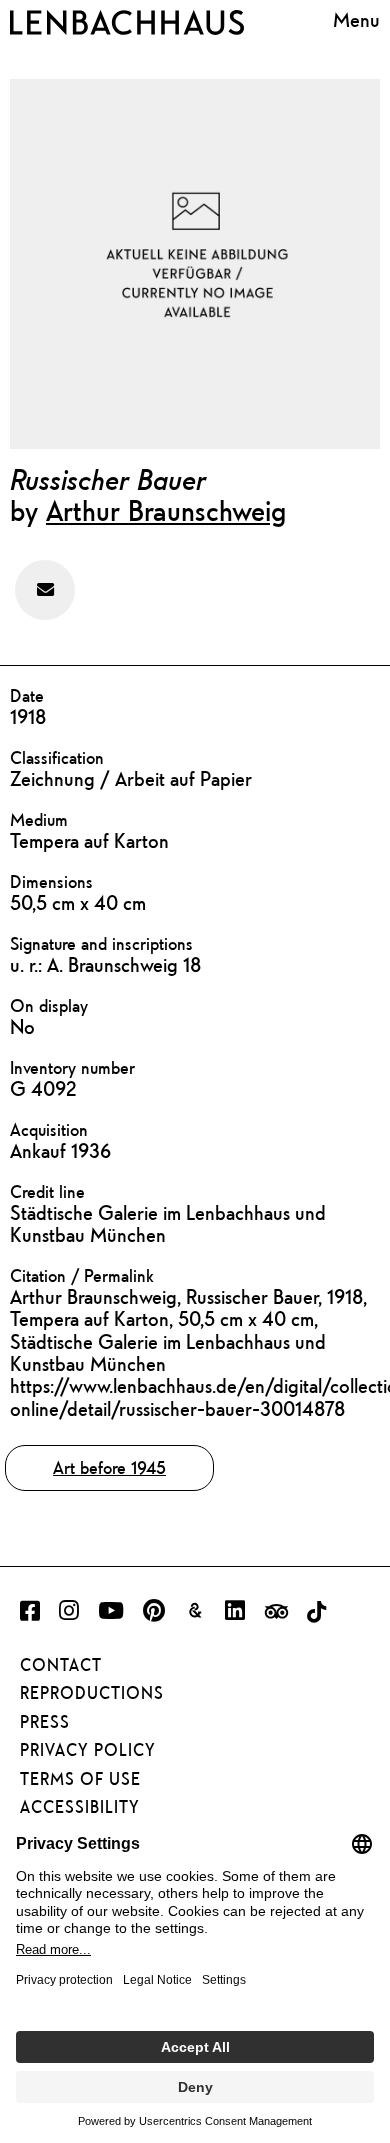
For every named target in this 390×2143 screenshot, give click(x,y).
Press (45, 1722)
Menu (356, 19)
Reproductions (92, 1693)
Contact (61, 1665)
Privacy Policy (88, 1750)
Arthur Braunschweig (166, 510)
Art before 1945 (109, 1467)
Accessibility (80, 1807)
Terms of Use (80, 1779)
